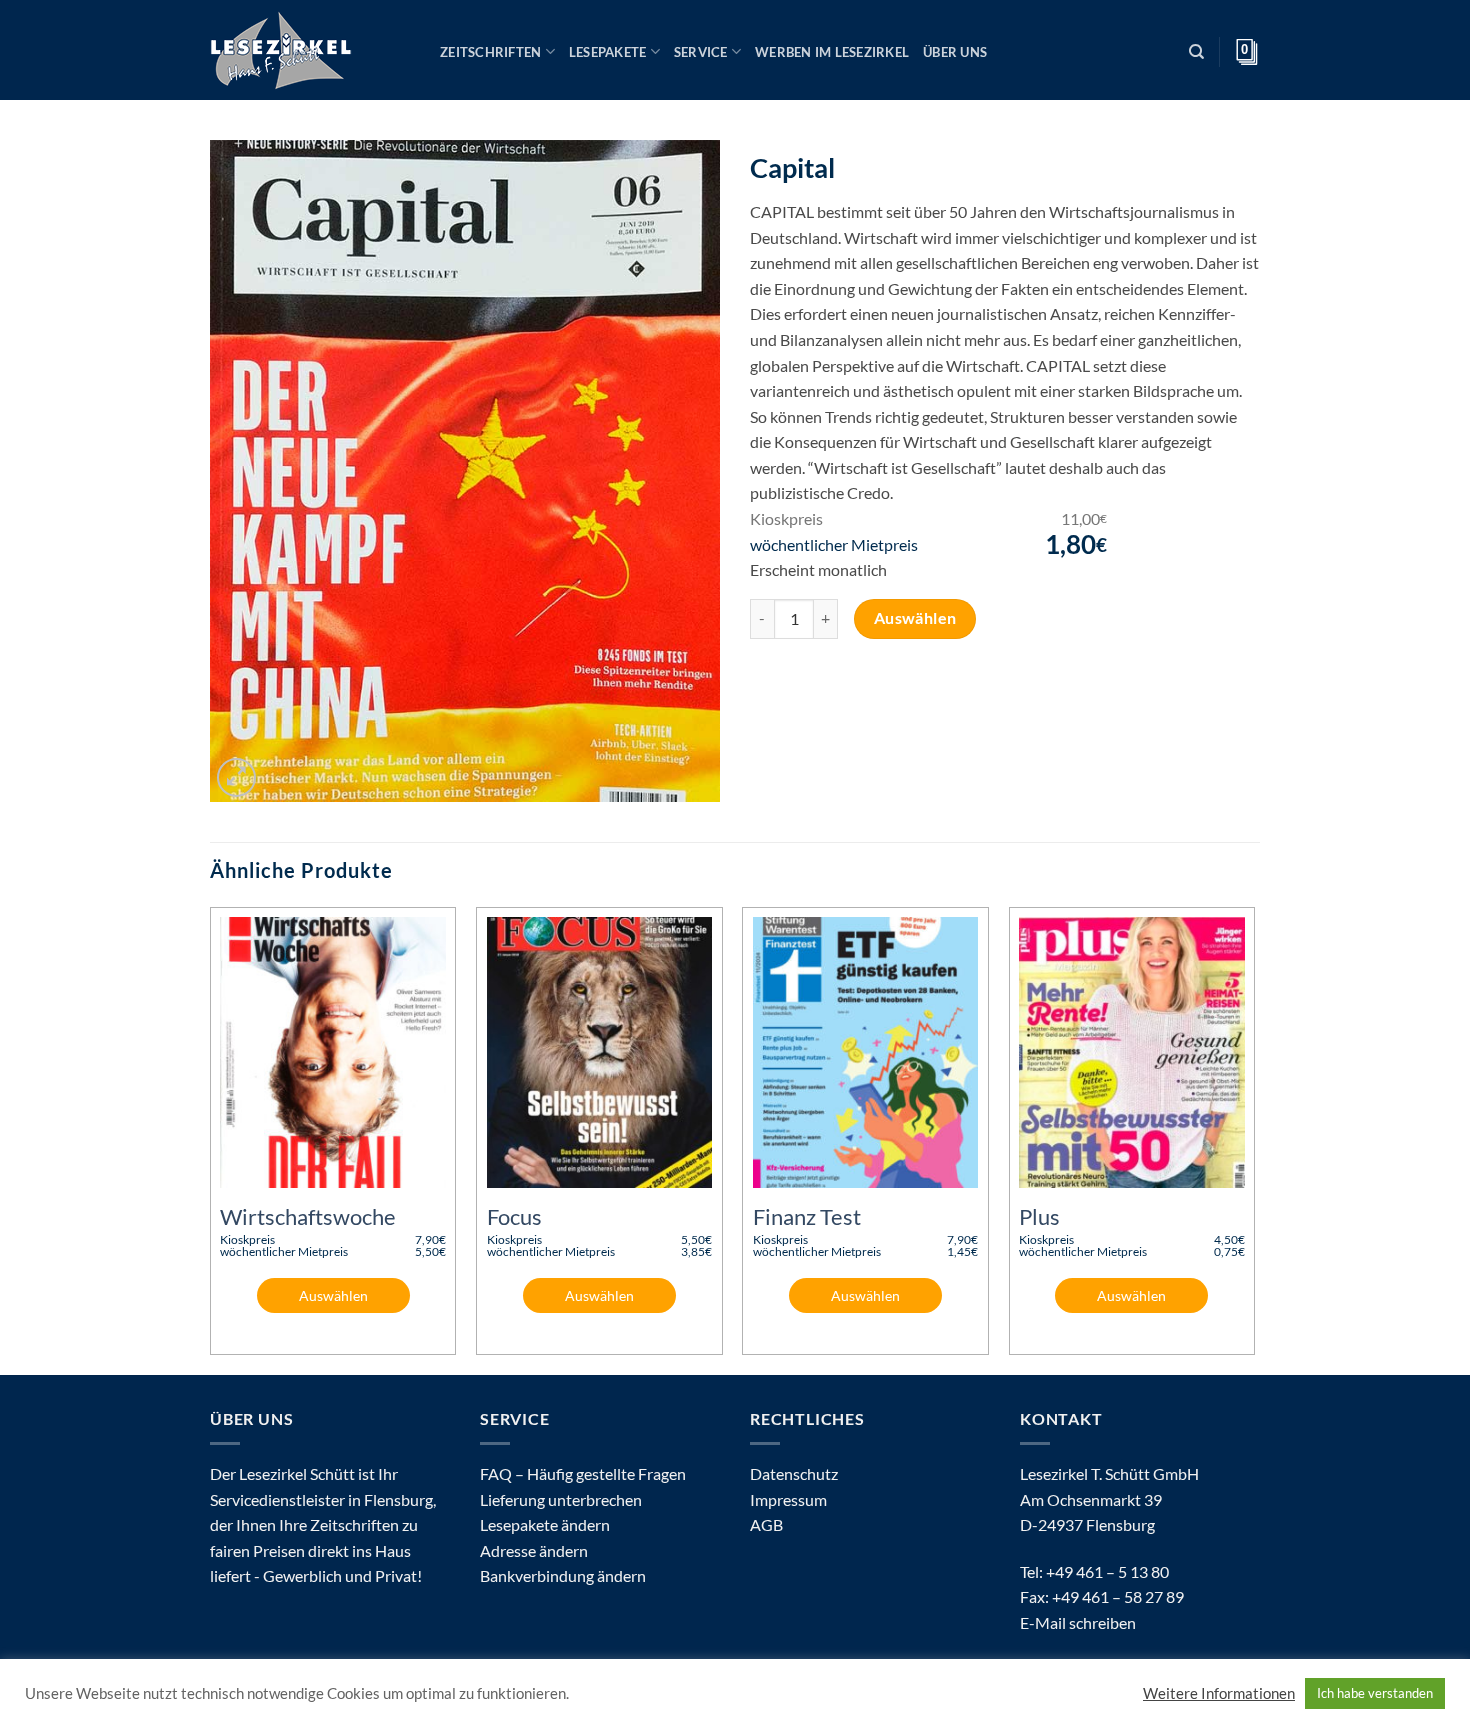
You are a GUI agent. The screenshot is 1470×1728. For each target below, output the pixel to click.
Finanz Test (807, 1217)
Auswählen (915, 618)
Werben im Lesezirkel (832, 52)
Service (701, 52)
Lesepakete (608, 52)
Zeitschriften (490, 52)
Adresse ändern (534, 1550)
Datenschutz (794, 1473)
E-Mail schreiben (1078, 1622)
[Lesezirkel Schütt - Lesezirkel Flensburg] (310, 50)
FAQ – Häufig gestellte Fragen (583, 1473)
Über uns (955, 52)
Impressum (788, 1499)
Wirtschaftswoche (308, 1217)
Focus (514, 1217)
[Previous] (211, 1139)
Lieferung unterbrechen (561, 1499)
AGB (766, 1524)
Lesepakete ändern (545, 1524)
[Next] (1254, 1139)
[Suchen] (1196, 52)
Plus (1039, 1217)
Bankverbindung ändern (563, 1575)
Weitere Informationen (1219, 1693)
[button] (236, 777)
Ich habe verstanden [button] (1375, 1693)
